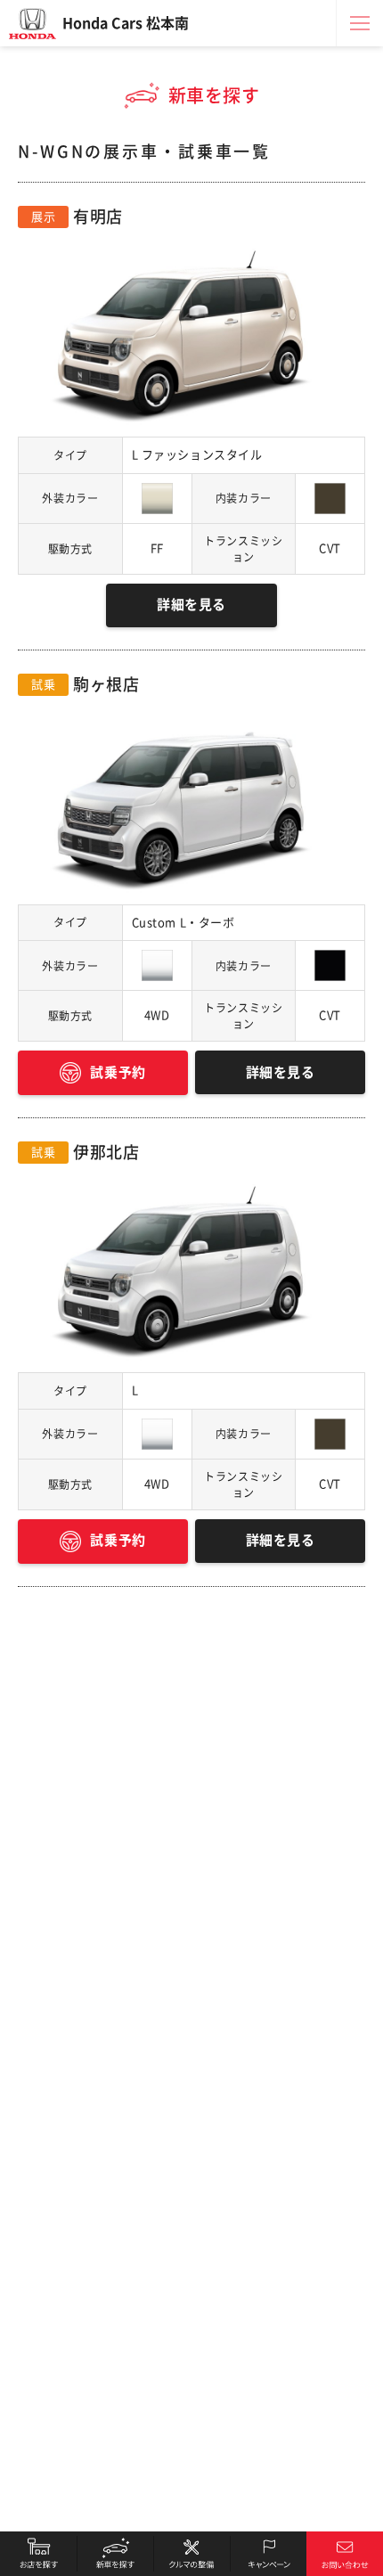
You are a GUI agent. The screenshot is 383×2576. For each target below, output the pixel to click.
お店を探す (38, 2554)
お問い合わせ (345, 2554)
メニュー (360, 23)
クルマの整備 (191, 2554)
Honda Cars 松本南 (126, 23)
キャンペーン (268, 2554)
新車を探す (115, 2554)
